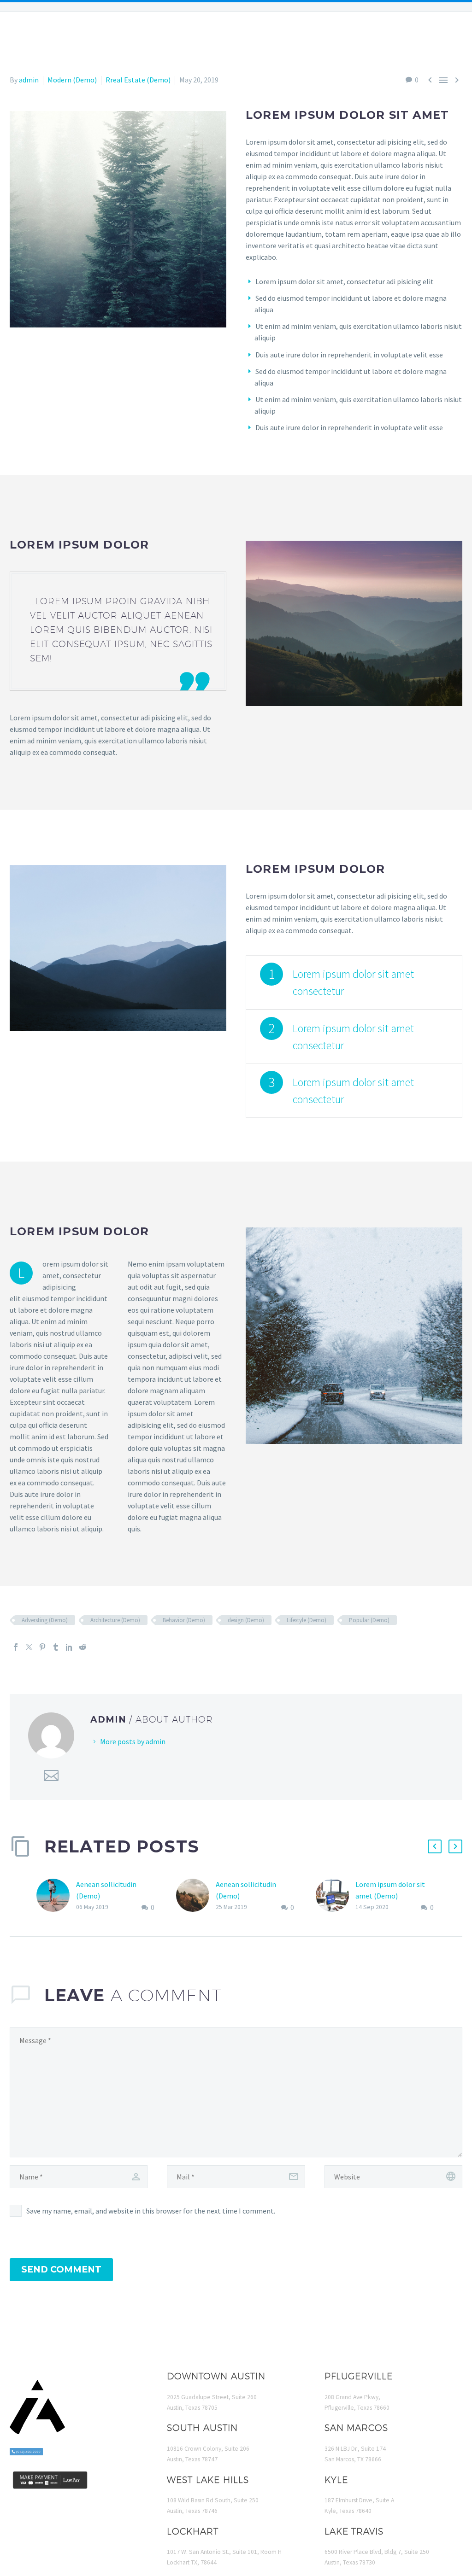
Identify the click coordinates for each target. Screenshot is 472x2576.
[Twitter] (29, 1647)
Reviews (344, 37)
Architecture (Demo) (115, 1620)
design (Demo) (246, 1620)
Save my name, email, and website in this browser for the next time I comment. (151, 2211)
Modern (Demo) (72, 80)
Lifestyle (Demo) (307, 1620)
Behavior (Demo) (184, 1620)
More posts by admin (133, 1741)
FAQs (242, 37)
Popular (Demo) (369, 1620)
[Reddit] (83, 1647)
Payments (395, 37)
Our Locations (108, 37)
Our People (39, 37)
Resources (290, 37)
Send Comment (61, 2269)
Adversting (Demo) (45, 1620)
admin (29, 80)
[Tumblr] (56, 1647)
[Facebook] (16, 1647)
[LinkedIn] (69, 1647)
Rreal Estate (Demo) (138, 80)
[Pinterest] (42, 1647)
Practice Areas (185, 37)
